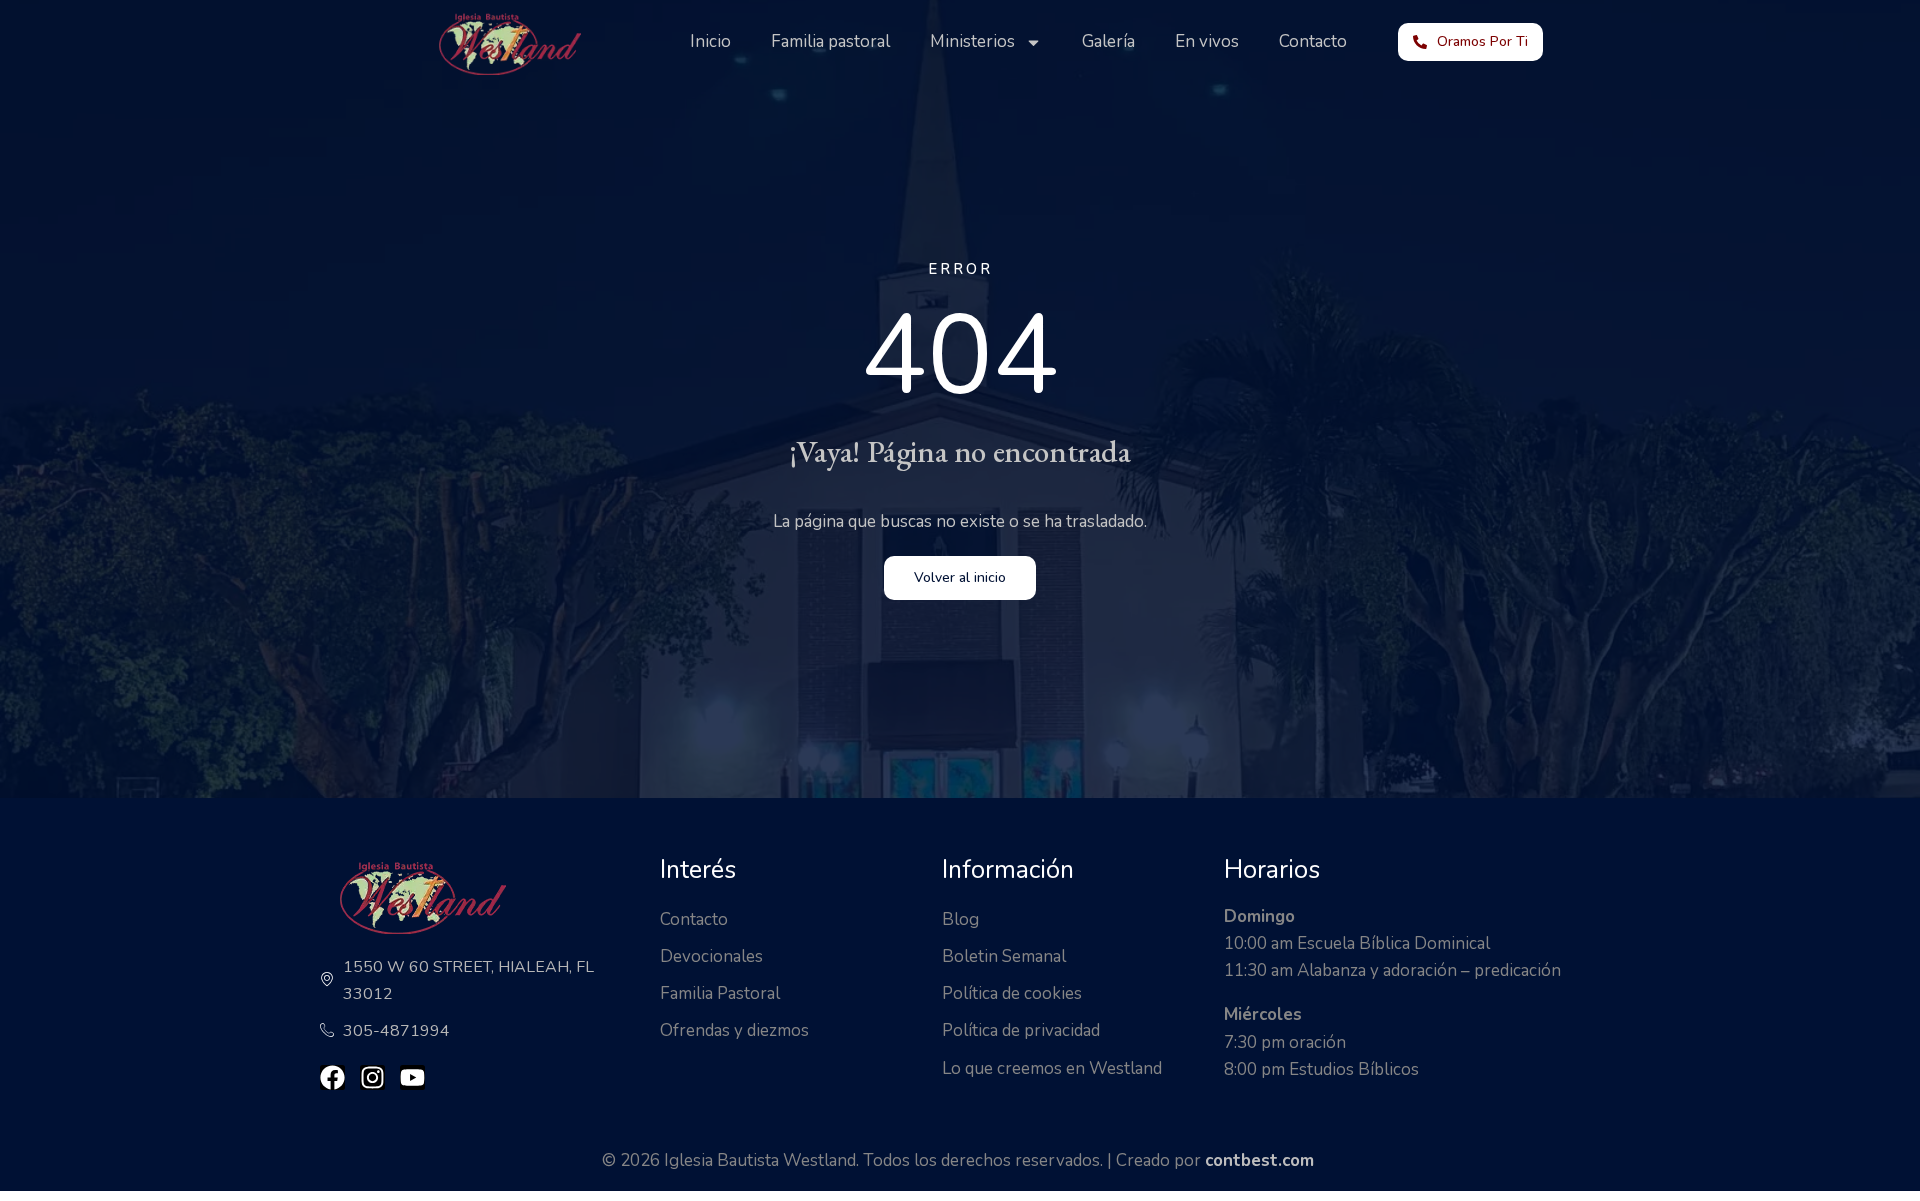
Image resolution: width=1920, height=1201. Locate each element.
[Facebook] (332, 1077)
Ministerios (972, 41)
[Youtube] (412, 1077)
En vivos (1207, 41)
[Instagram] (372, 1077)
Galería (1108, 41)
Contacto (1313, 41)
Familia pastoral (830, 41)
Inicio (710, 41)
